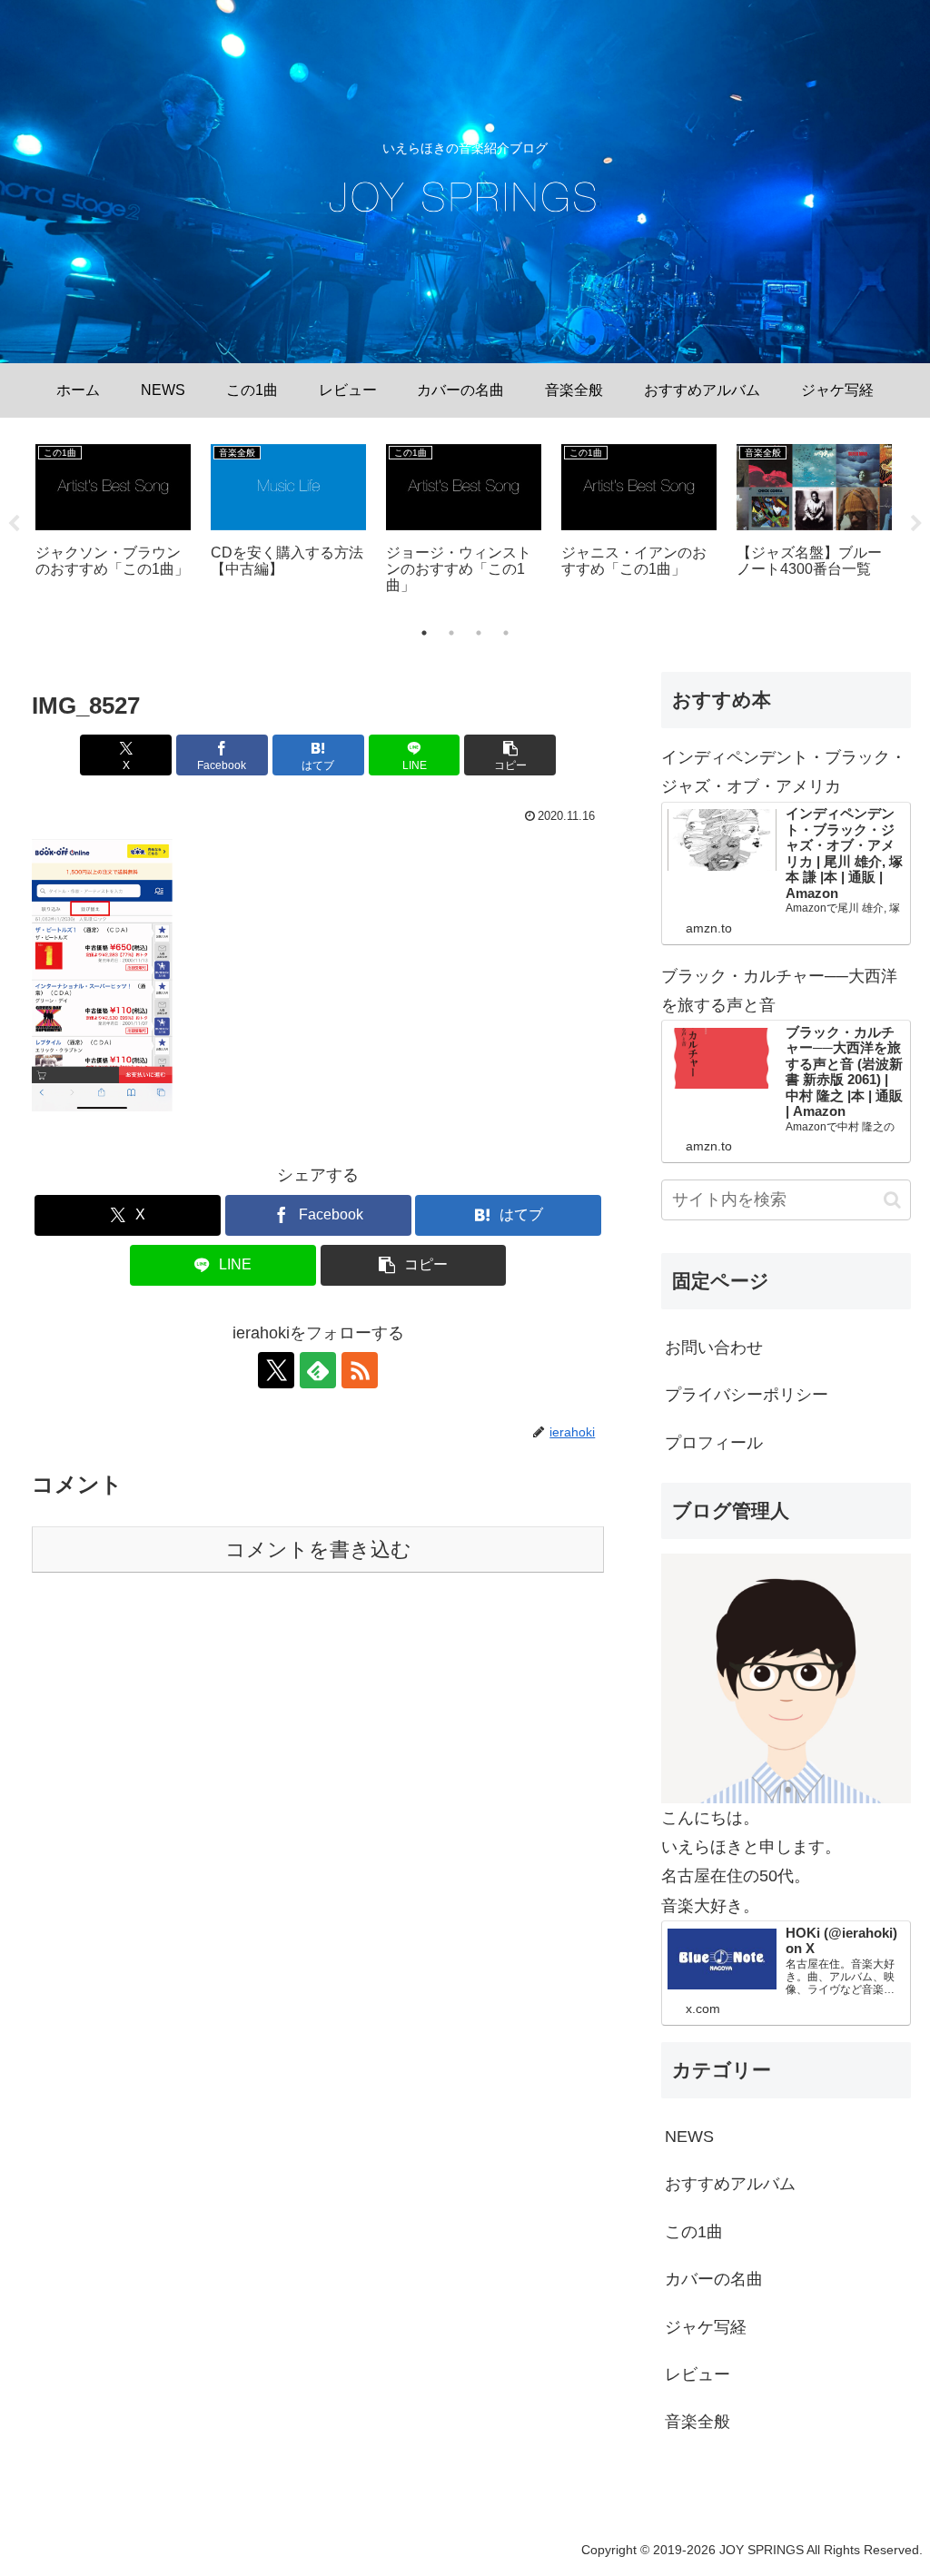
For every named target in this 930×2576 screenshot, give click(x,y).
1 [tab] (424, 633)
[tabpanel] (113, 521)
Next (916, 524)
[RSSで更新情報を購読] (360, 1370)
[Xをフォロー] (276, 1370)
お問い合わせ (714, 1347)
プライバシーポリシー (747, 1395)
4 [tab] (506, 633)
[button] (510, 755)
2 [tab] (451, 633)
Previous (14, 524)
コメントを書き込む (318, 1550)
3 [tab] (479, 633)
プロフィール (714, 1443)
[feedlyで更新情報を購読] (318, 1370)
